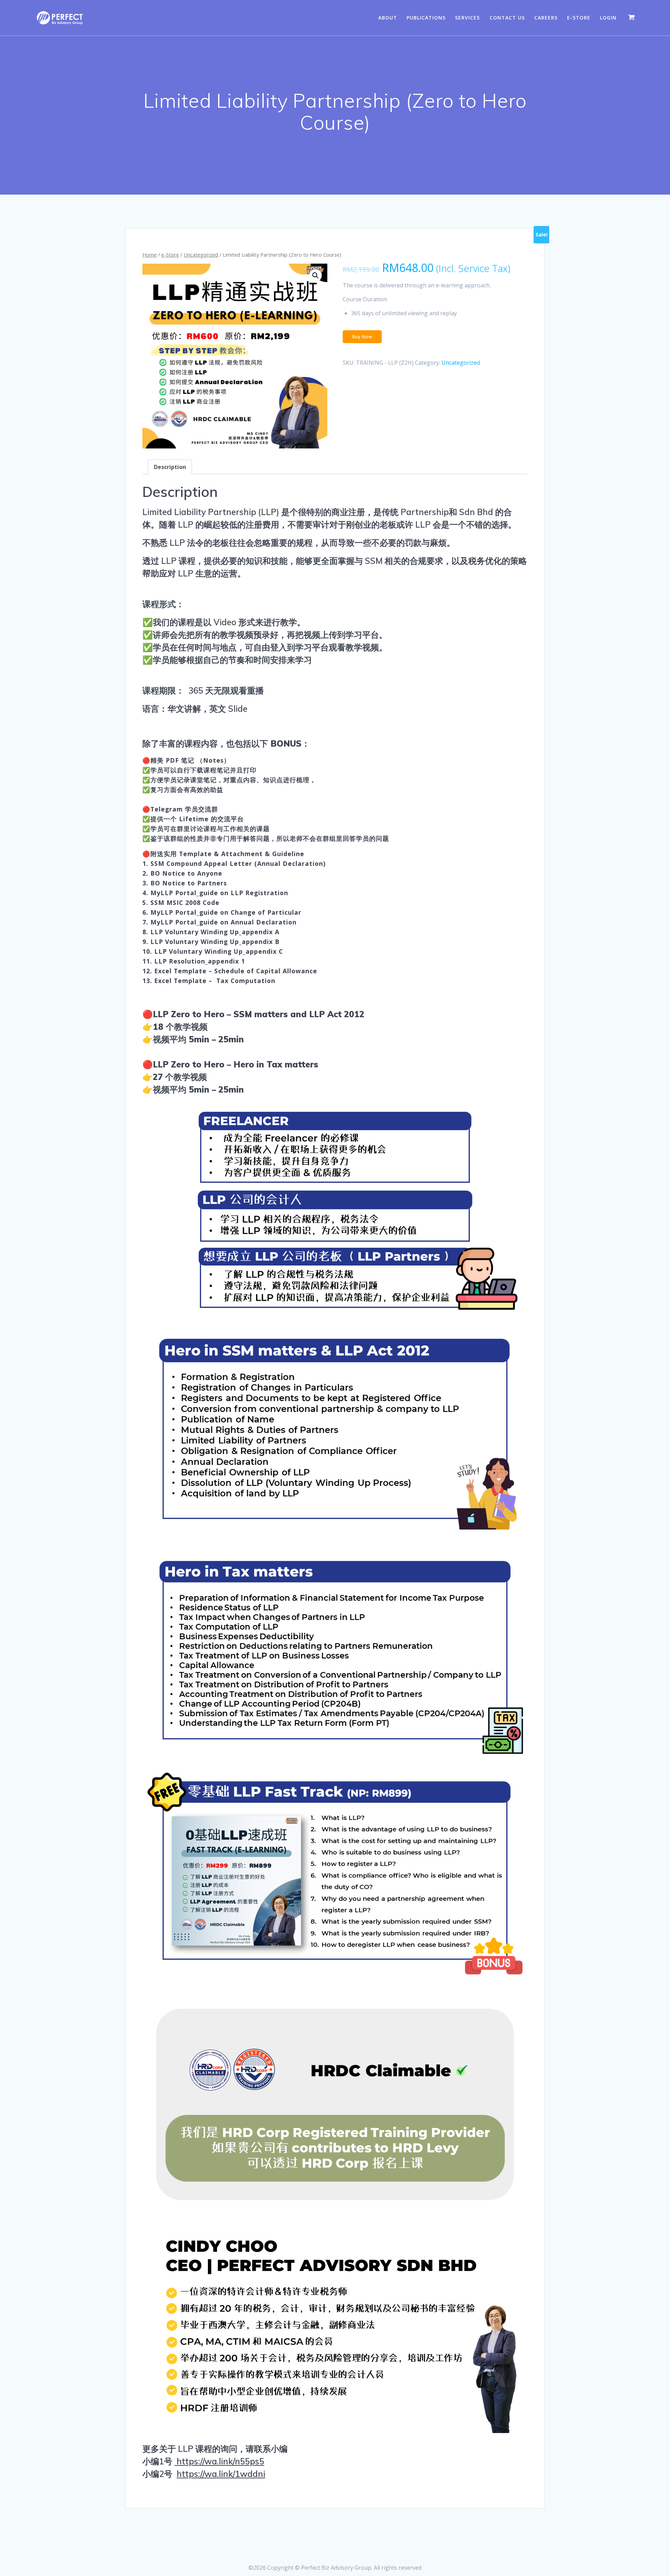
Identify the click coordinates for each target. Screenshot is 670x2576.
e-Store (579, 18)
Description (170, 467)
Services (467, 18)
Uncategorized (201, 255)
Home (150, 255)
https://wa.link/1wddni (221, 2474)
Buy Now (362, 337)
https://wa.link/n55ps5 (219, 2461)
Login (608, 18)
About (388, 18)
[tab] (170, 467)
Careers (546, 18)
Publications (426, 18)
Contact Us (507, 18)
